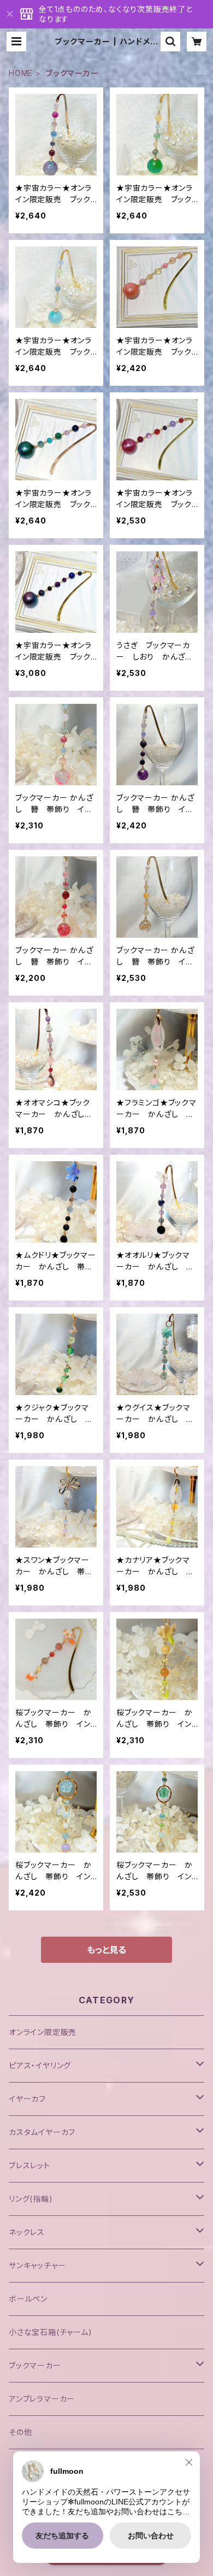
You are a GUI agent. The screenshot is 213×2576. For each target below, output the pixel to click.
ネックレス (27, 2232)
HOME (21, 73)
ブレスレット (29, 2165)
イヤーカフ (27, 2099)
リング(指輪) (31, 2199)
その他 (20, 2432)
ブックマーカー (35, 2365)
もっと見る (106, 1950)
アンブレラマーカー (42, 2399)
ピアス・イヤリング (40, 2065)
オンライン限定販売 (43, 2032)
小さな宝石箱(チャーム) (51, 2332)
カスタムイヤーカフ (42, 2132)
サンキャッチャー (37, 2265)
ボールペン (28, 2299)
